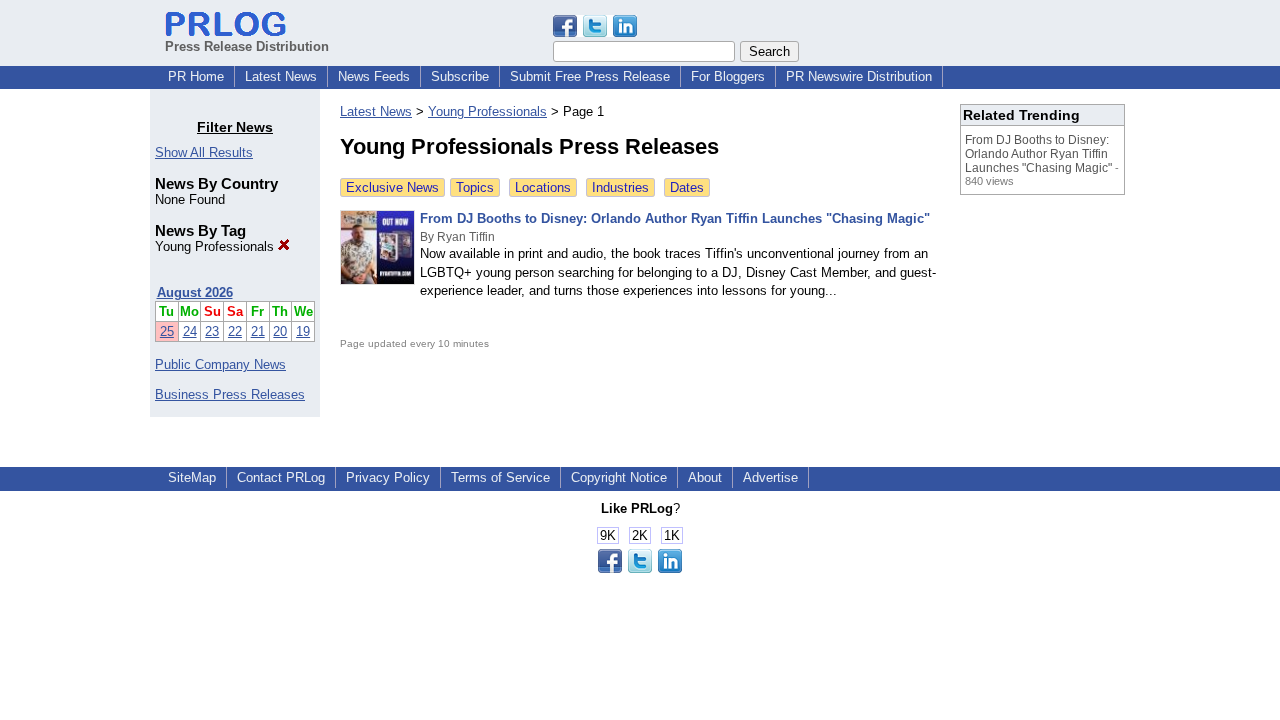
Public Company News (220, 364)
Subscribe (460, 76)
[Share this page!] (595, 32)
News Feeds (374, 76)
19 (303, 331)
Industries (620, 187)
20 (280, 331)
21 (258, 331)
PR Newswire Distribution (859, 76)
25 (167, 331)
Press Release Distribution (247, 46)
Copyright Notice (619, 477)
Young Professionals (216, 246)
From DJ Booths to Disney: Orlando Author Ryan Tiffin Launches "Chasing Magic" (675, 218)
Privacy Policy (388, 477)
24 (190, 331)
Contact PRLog (281, 477)
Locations (543, 187)
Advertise (770, 477)
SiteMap (192, 477)
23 (212, 331)
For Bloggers (728, 76)
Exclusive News (392, 187)
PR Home (196, 76)
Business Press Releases (230, 394)
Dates (687, 187)
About (705, 477)
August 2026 (195, 292)
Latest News (281, 76)
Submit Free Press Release (590, 76)
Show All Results (204, 152)
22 (235, 331)
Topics (475, 187)
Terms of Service (500, 477)
